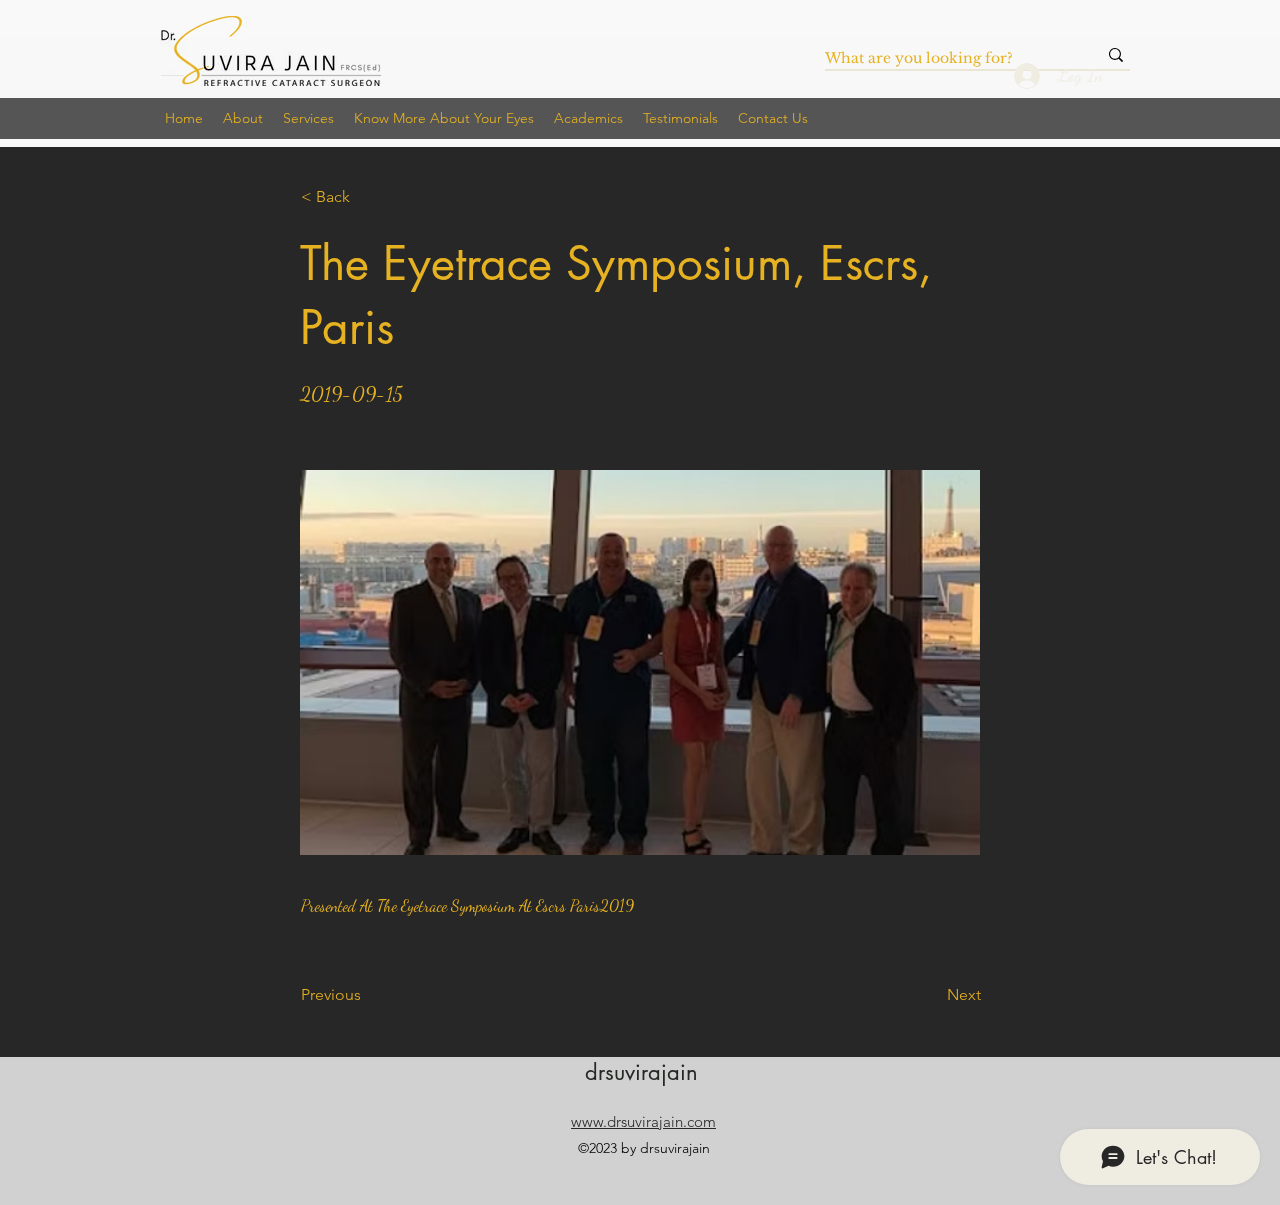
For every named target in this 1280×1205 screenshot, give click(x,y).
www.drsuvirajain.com (643, 1121)
